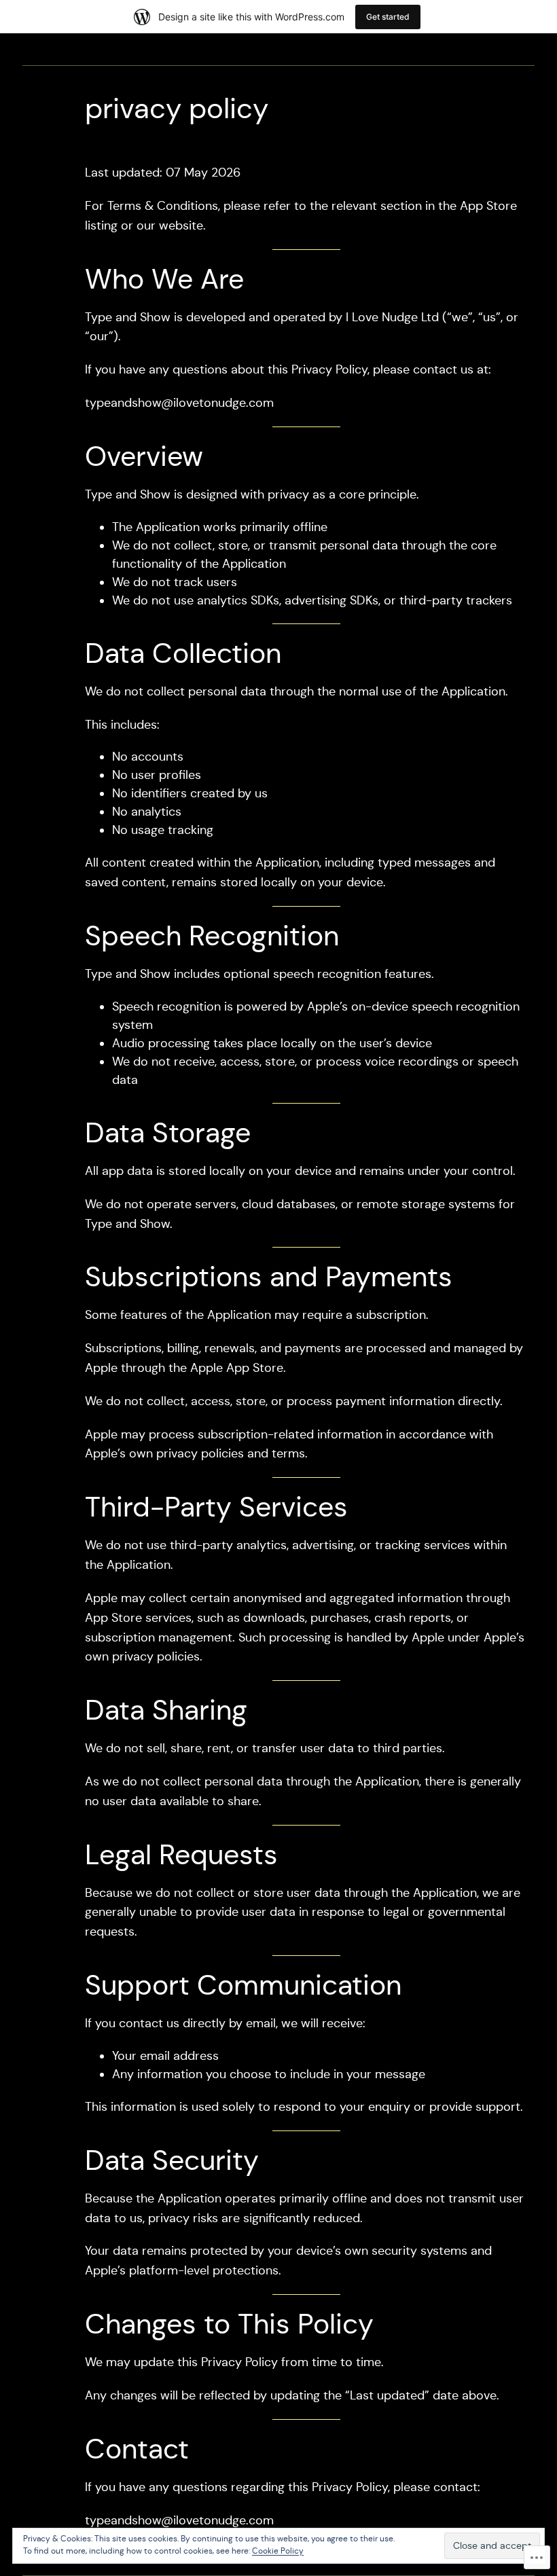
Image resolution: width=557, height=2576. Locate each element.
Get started (388, 17)
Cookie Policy (278, 2551)
